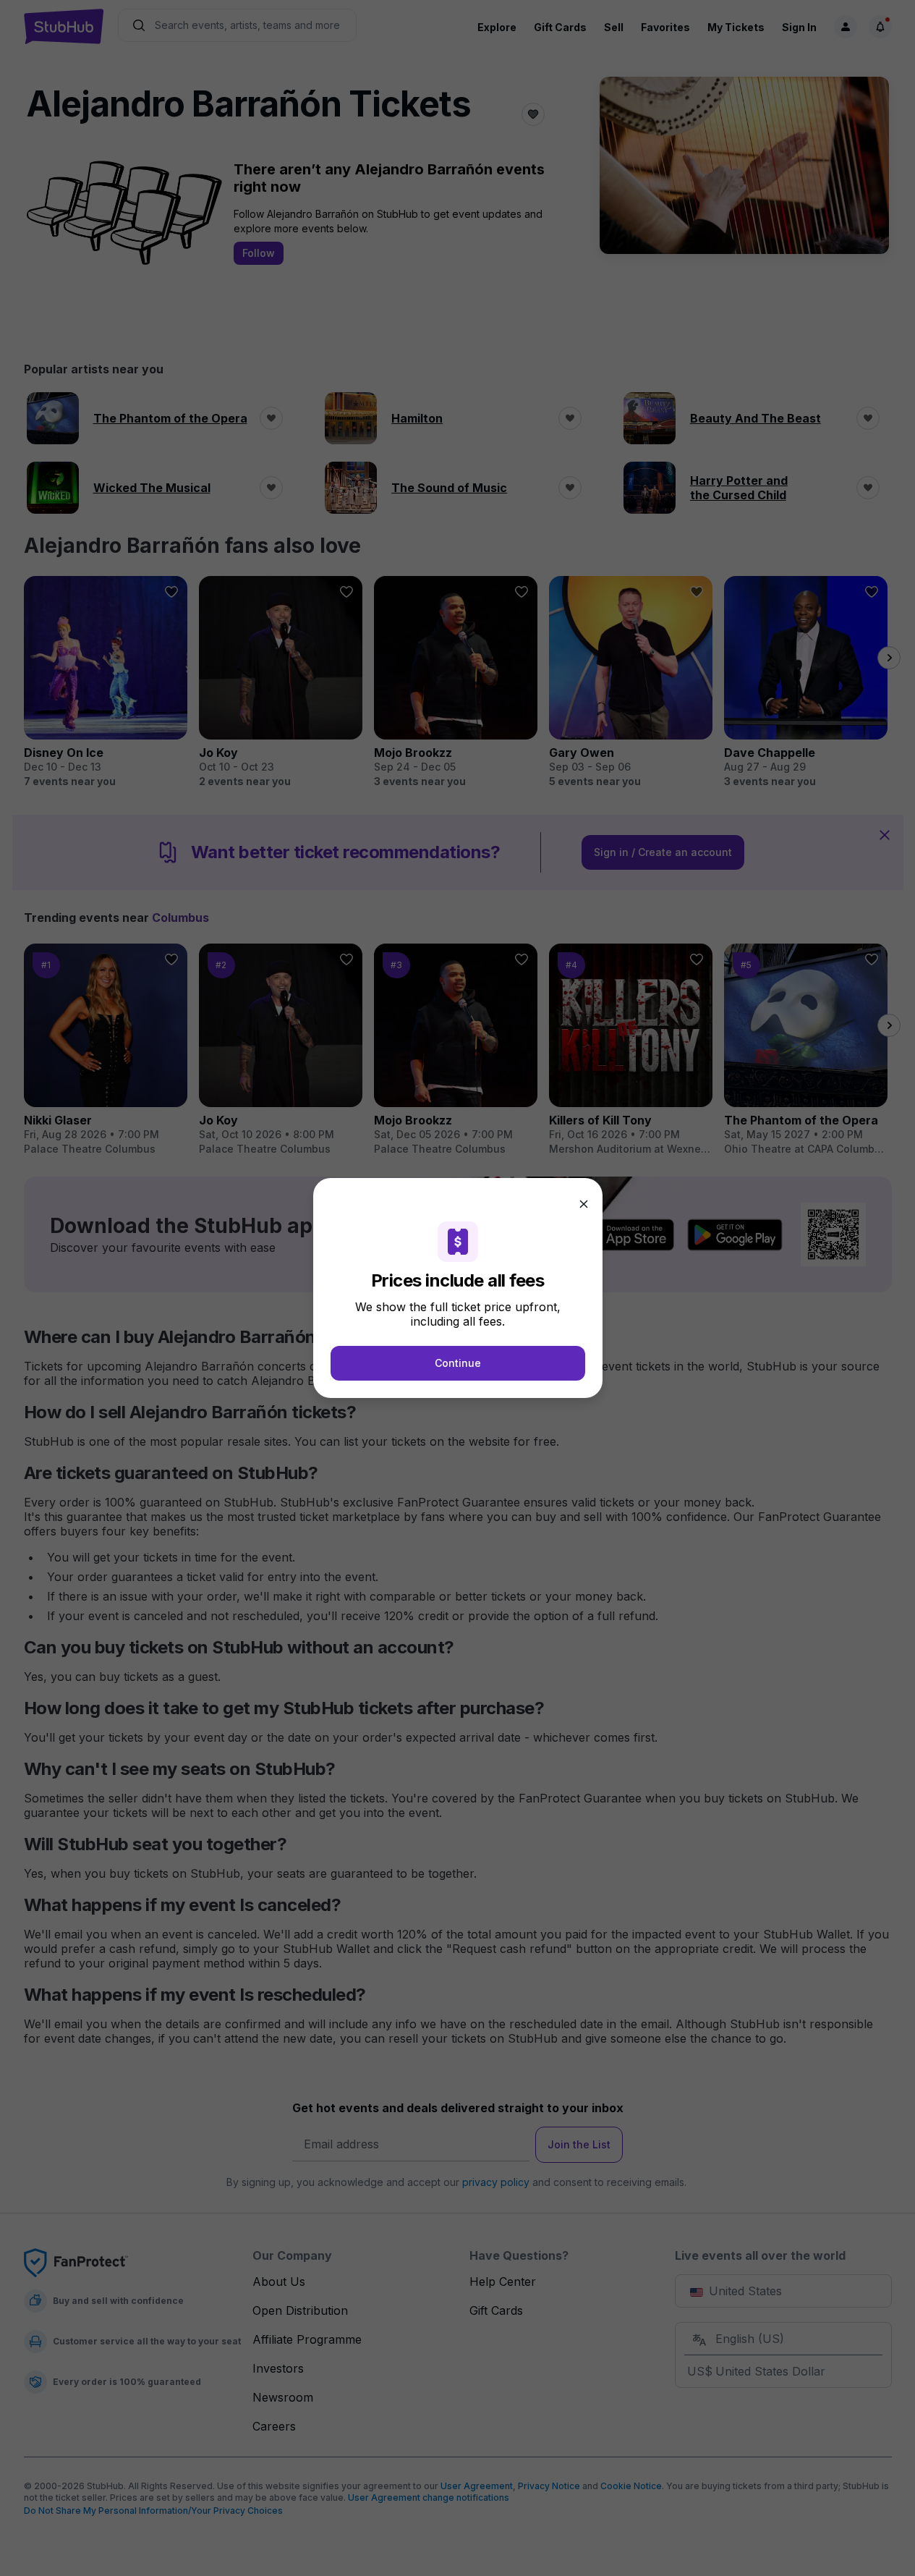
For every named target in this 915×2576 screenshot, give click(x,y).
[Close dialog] (584, 1204)
